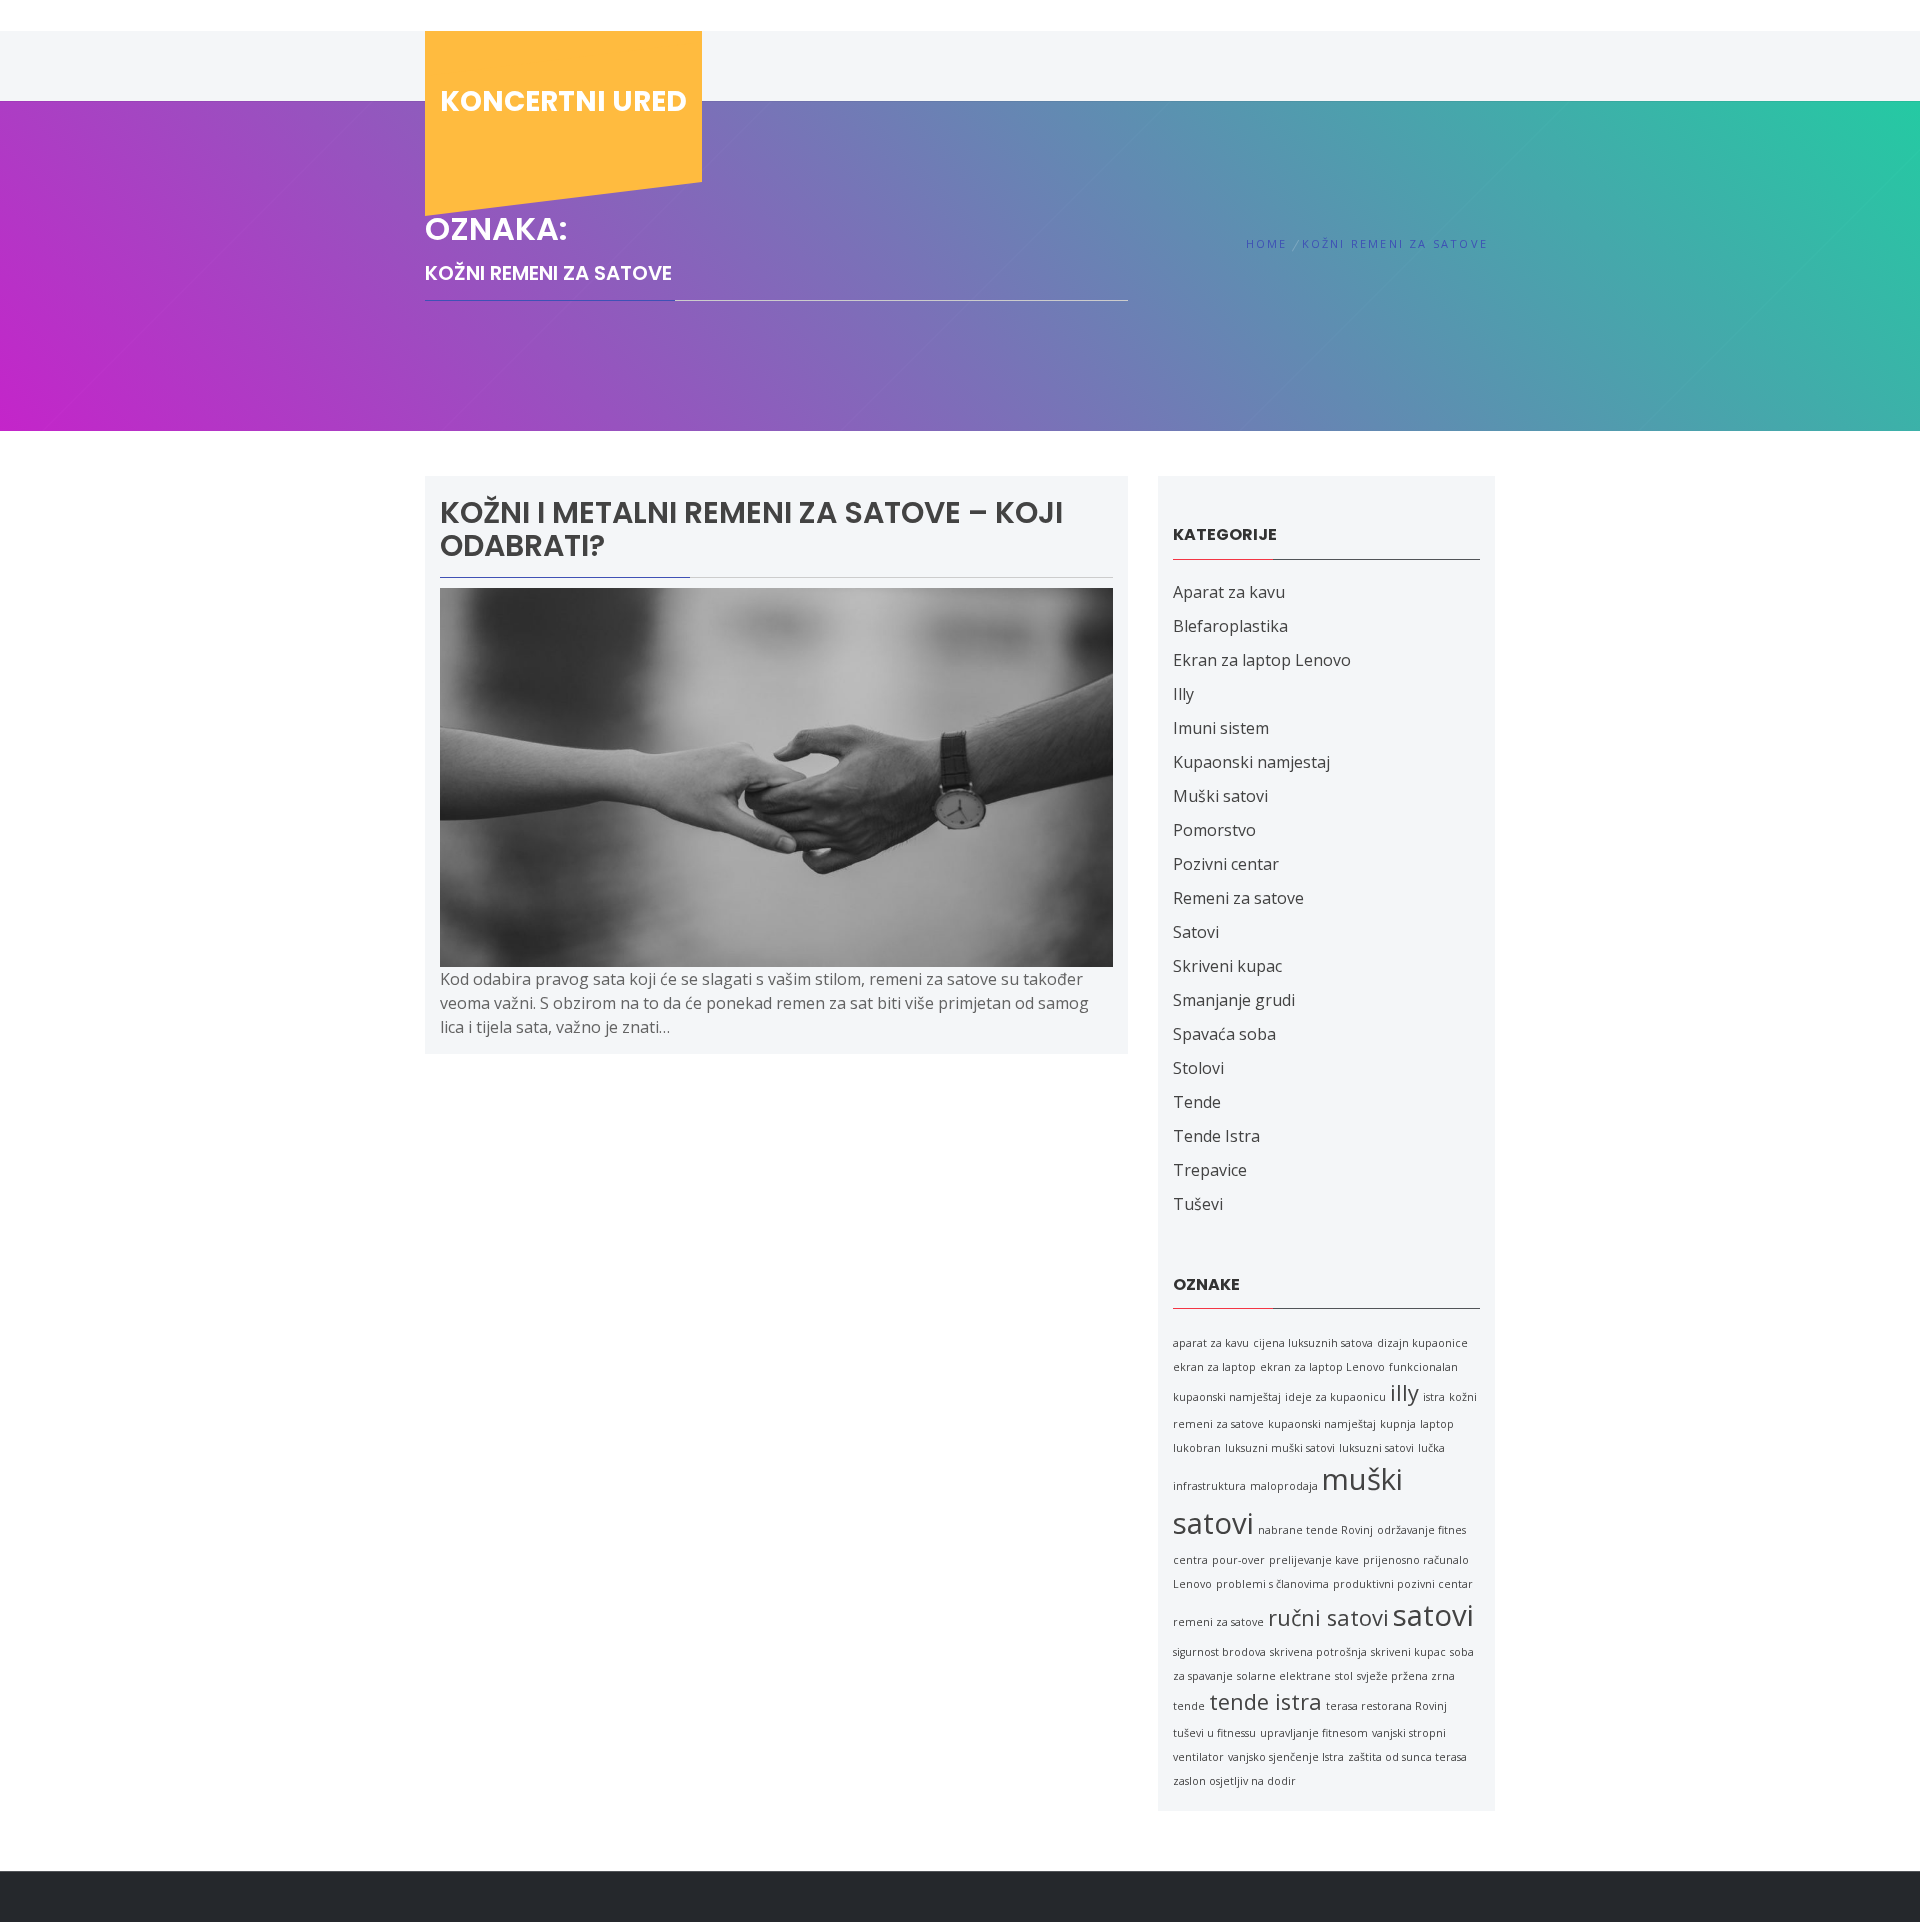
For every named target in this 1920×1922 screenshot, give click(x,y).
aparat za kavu (1211, 1343)
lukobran (1197, 1448)
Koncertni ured (563, 101)
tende (1189, 1706)
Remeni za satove (1238, 898)
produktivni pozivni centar (1403, 1584)
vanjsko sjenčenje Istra (1286, 1757)
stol (1344, 1676)
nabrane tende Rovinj (1315, 1530)
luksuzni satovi (1376, 1448)
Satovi (1196, 932)
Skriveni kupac (1227, 966)
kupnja (1398, 1424)
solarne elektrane (1284, 1676)
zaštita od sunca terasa (1407, 1757)
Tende (1197, 1102)
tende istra (1265, 1701)
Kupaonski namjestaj (1251, 762)
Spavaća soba (1224, 1034)
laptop (1437, 1424)
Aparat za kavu (1229, 592)
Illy (1183, 694)
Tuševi (1198, 1204)
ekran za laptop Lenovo (1322, 1367)
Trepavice (1210, 1170)
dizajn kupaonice (1422, 1343)
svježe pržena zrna (1406, 1676)
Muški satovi (1220, 796)
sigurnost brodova (1219, 1652)
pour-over (1238, 1560)
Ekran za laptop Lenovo (1262, 660)
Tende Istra (1216, 1136)
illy (1404, 1392)
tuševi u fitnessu (1214, 1733)
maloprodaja (1284, 1486)
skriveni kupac (1408, 1652)
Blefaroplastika (1230, 626)
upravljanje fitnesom (1314, 1733)
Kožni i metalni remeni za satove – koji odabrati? (751, 529)
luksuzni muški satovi (1280, 1448)
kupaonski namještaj (1322, 1424)
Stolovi (1198, 1068)
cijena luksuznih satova (1313, 1343)
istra (1434, 1397)
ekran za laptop (1214, 1367)
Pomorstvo (1214, 830)
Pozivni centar (1226, 864)
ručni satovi (1328, 1617)
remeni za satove (1218, 1622)
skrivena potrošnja (1318, 1652)
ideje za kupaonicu (1335, 1397)
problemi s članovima (1272, 1584)
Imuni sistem (1221, 728)
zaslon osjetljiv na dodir (1234, 1781)
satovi (1433, 1615)
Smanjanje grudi (1234, 1000)
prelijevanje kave (1314, 1560)
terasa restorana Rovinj (1386, 1706)
